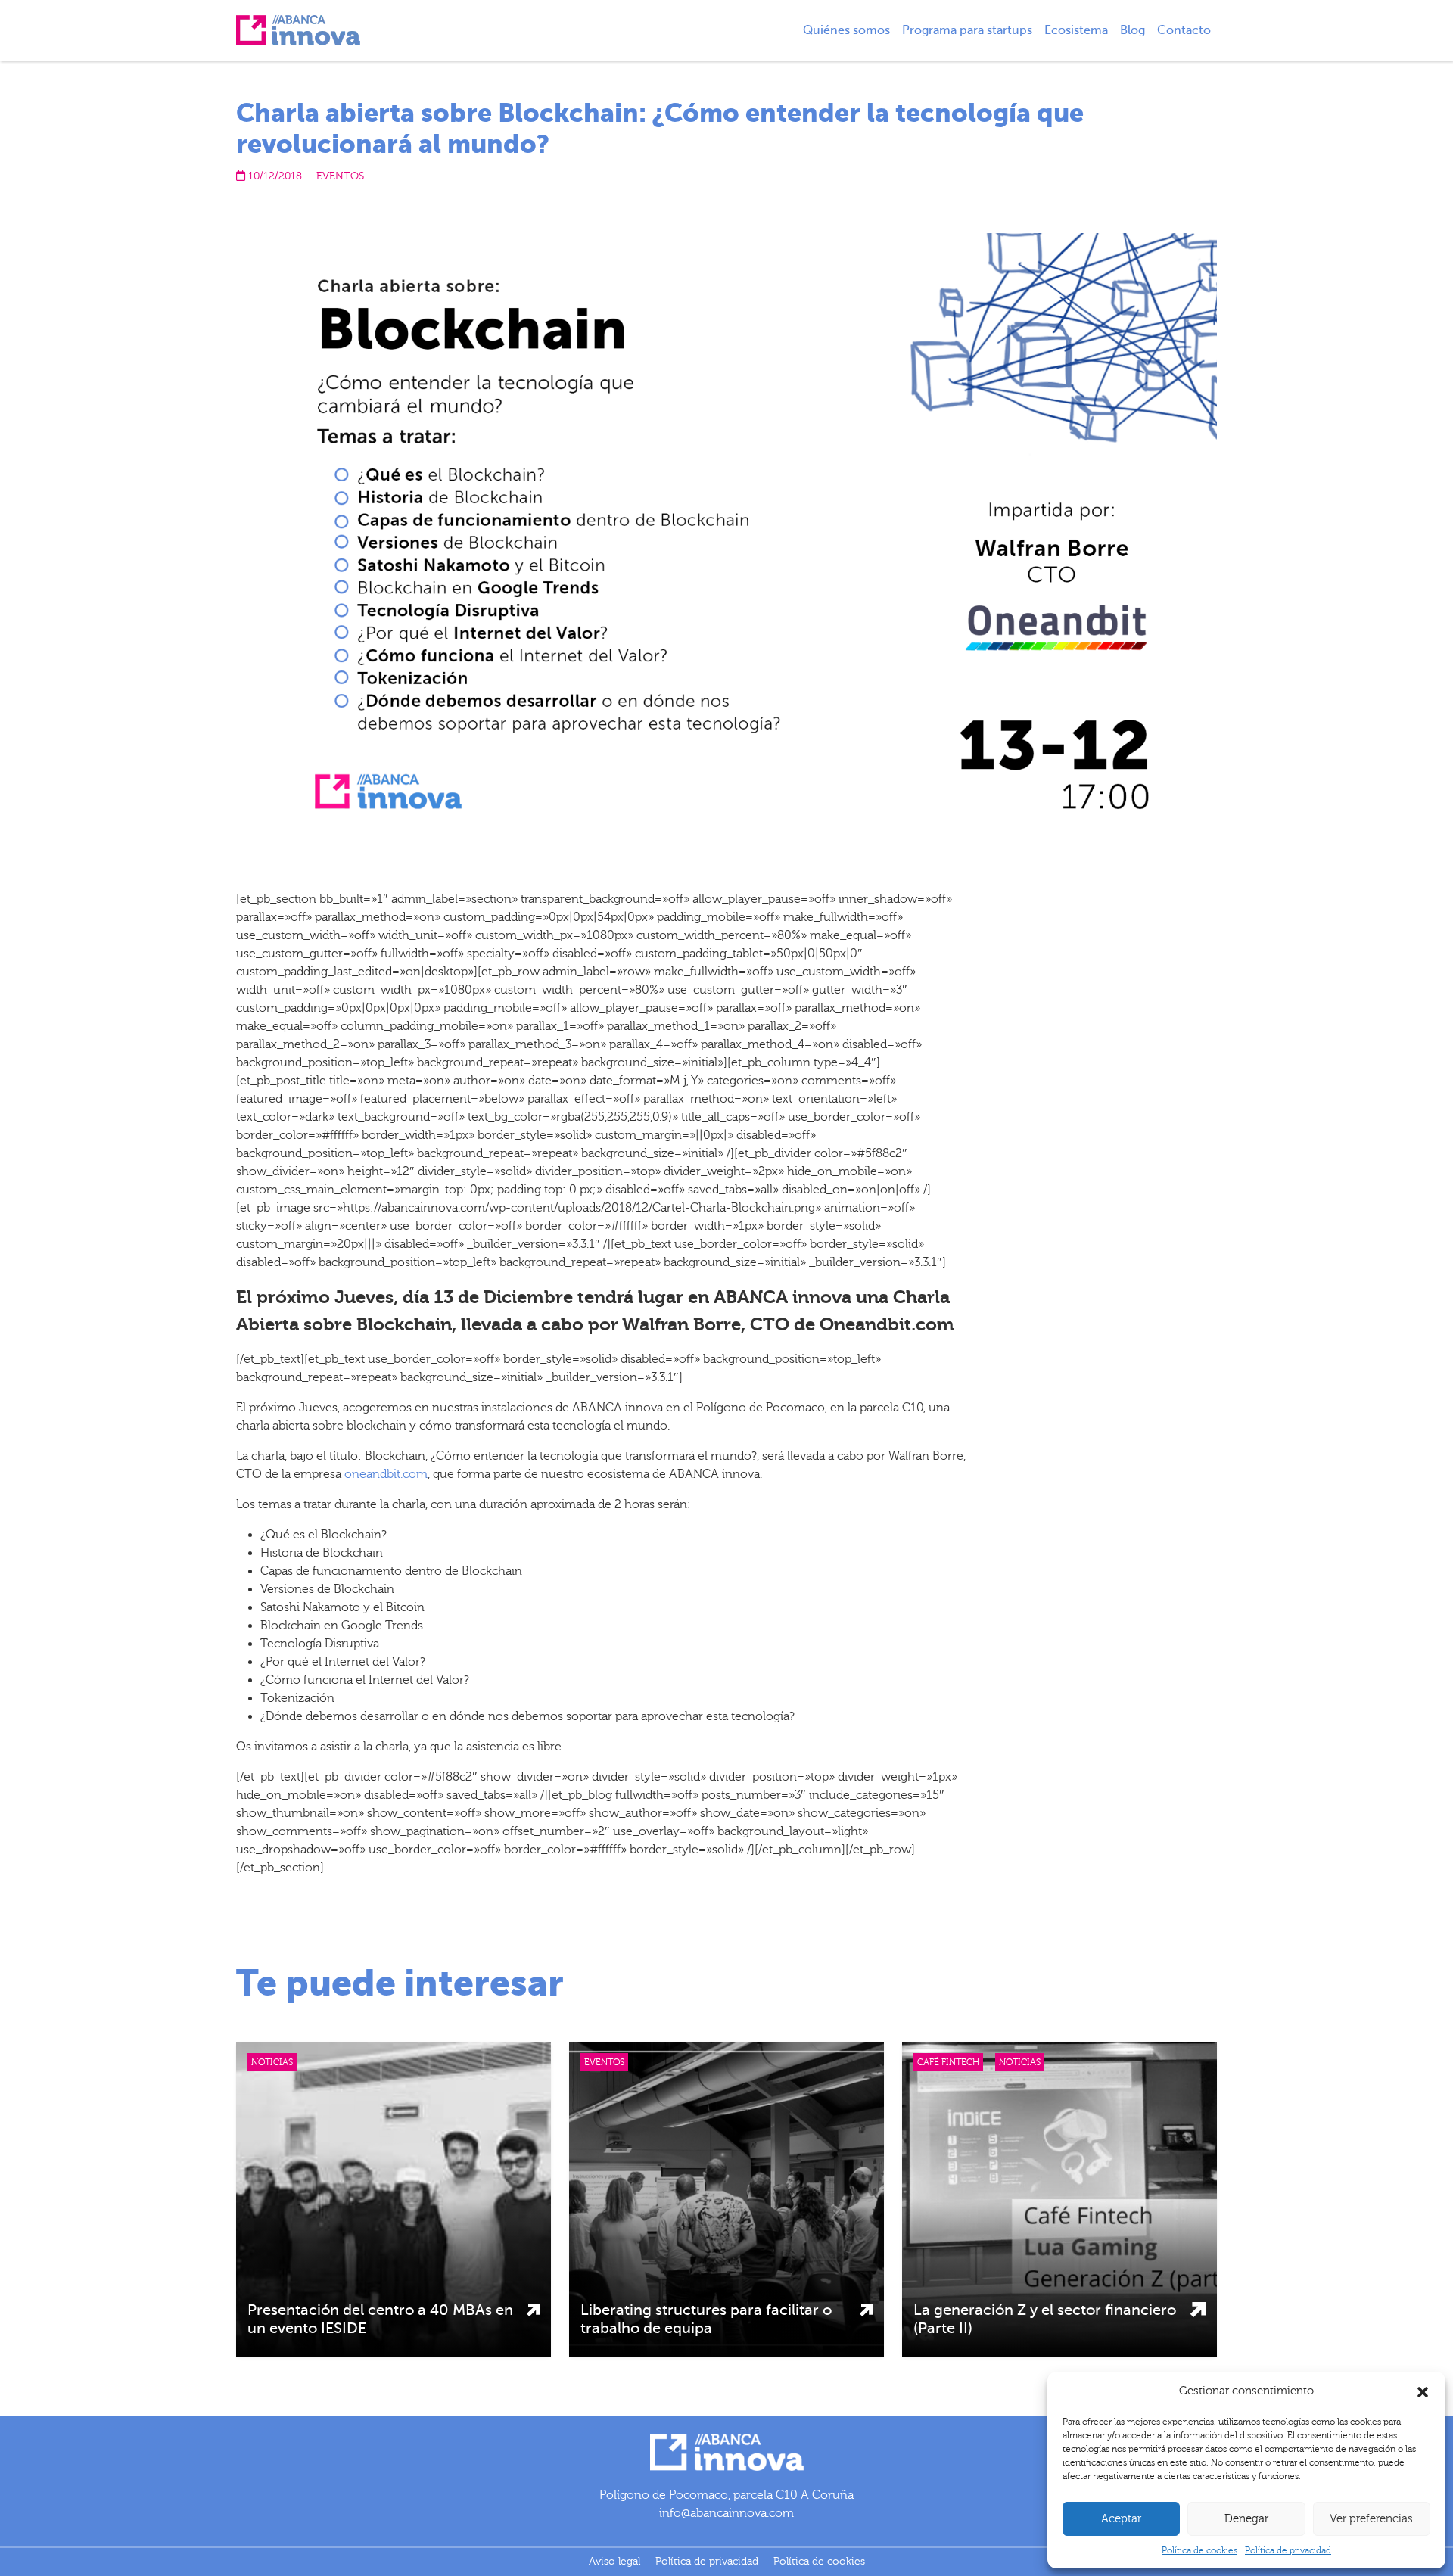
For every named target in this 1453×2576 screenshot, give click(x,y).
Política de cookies (1199, 2550)
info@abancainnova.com (726, 2513)
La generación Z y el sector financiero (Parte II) (1045, 2319)
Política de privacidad (1288, 2550)
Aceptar (1121, 2519)
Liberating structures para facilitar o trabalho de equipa (706, 2319)
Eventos (340, 176)
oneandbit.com (386, 1474)
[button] (1423, 2391)
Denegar (1246, 2519)
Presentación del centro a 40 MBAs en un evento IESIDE (380, 2319)
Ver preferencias (1371, 2519)
